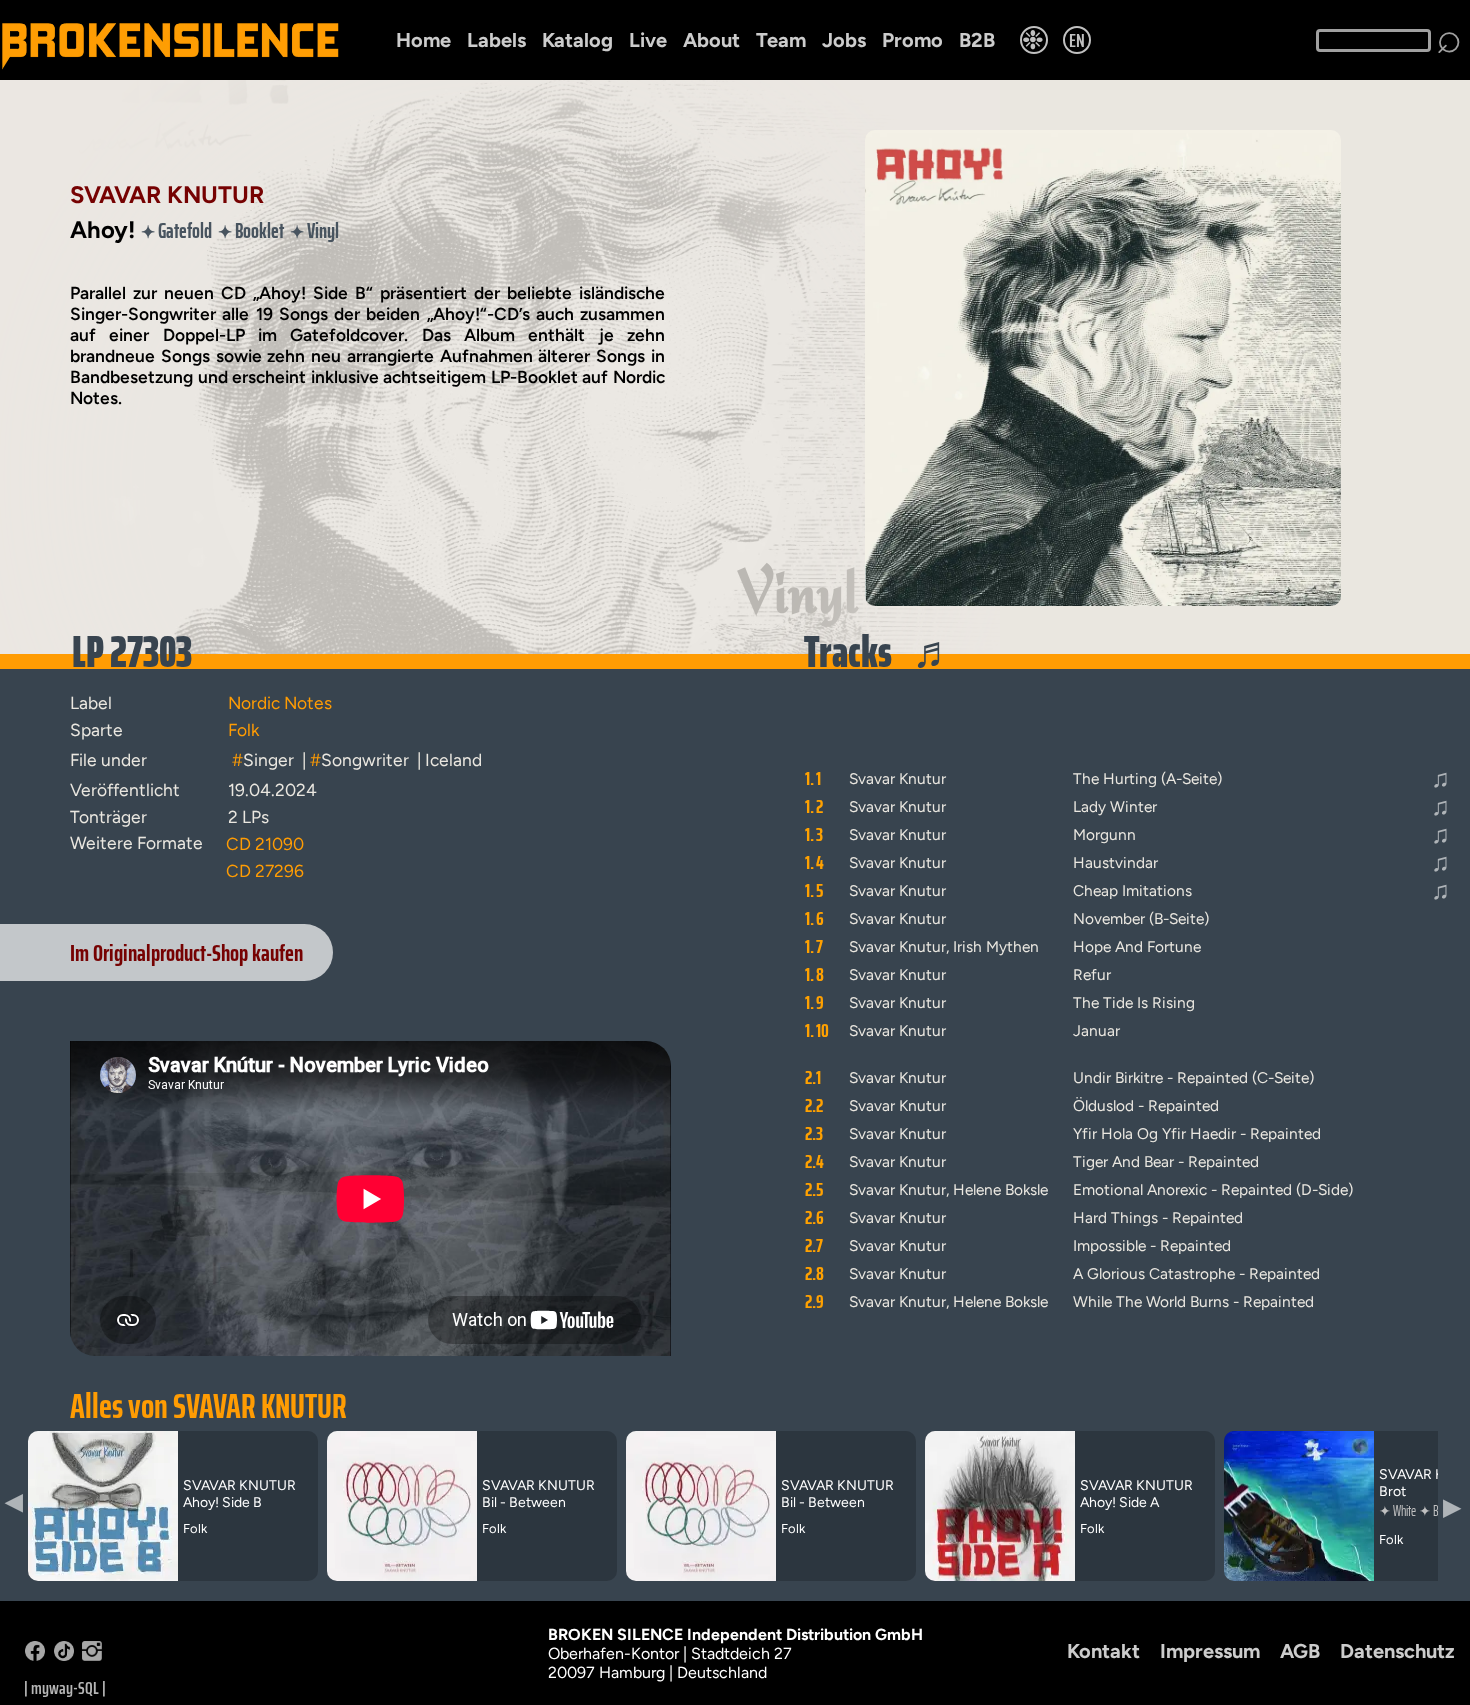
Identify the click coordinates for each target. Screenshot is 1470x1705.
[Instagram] (92, 1655)
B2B (977, 40)
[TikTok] (64, 1655)
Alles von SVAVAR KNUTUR (208, 1406)
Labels (496, 40)
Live (648, 40)
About (711, 40)
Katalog (577, 40)
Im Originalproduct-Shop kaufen (186, 952)
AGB (1300, 1651)
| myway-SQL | (65, 1688)
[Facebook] (35, 1655)
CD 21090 (265, 843)
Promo (912, 40)
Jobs (844, 40)
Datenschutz (1397, 1651)
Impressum (1210, 1651)
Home (423, 40)
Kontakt (1103, 1651)
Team (781, 40)
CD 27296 (265, 870)
